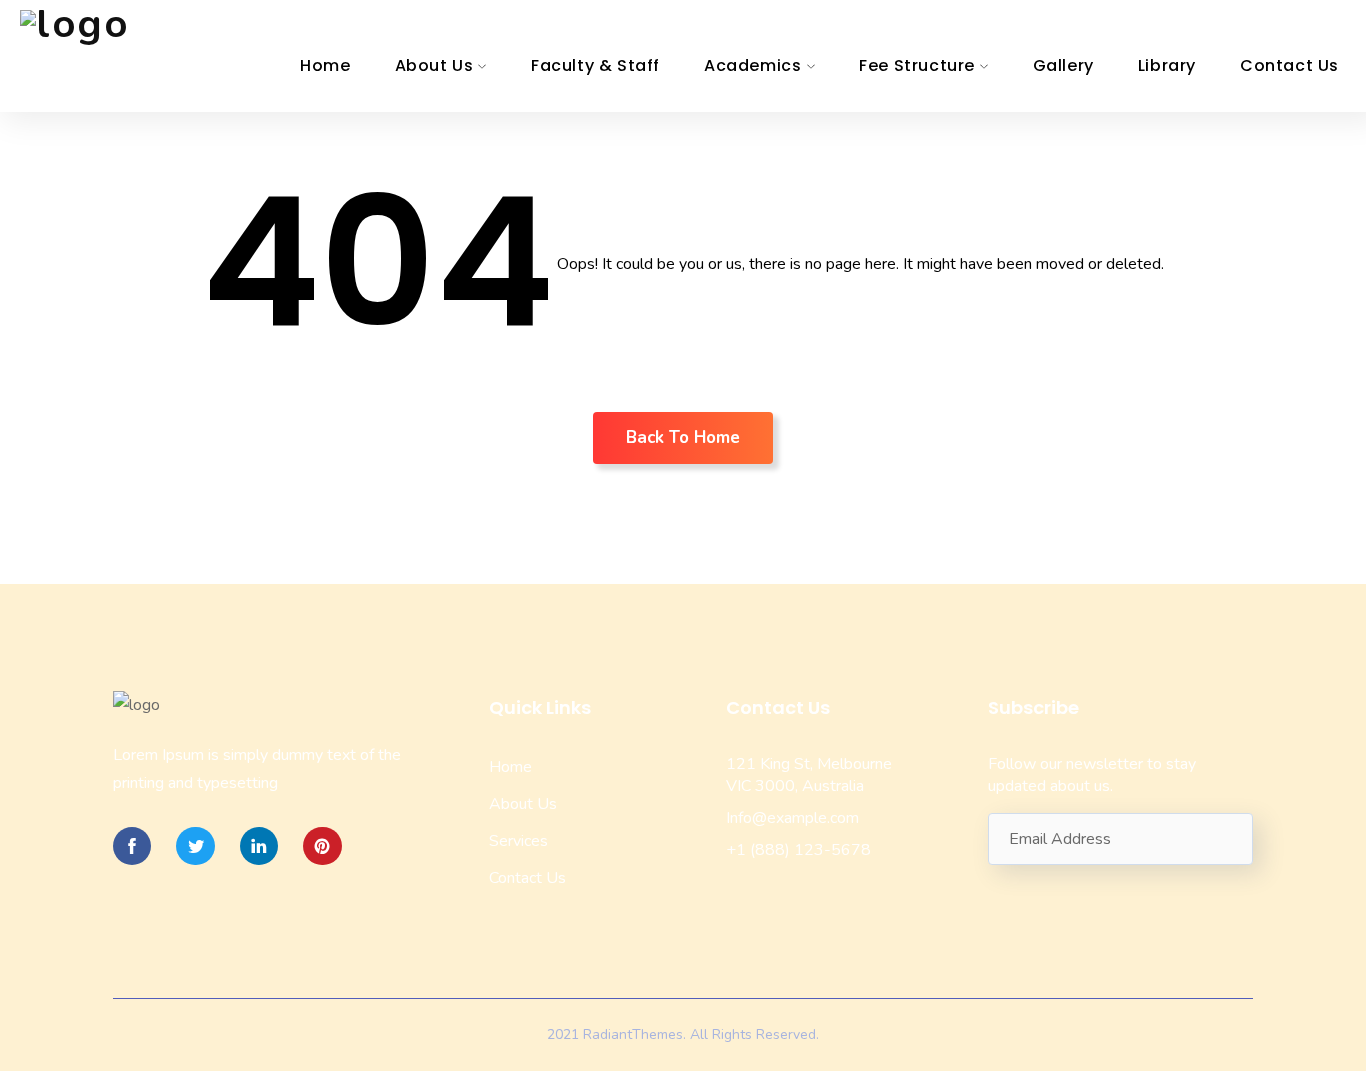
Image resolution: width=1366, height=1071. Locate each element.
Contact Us (1289, 65)
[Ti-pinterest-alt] (322, 846)
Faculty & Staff (595, 65)
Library (1167, 65)
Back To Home (683, 437)
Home (325, 65)
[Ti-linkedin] (259, 846)
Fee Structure (917, 65)
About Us (434, 65)
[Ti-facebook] (132, 846)
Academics (752, 65)
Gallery (1063, 65)
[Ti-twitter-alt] (195, 846)
